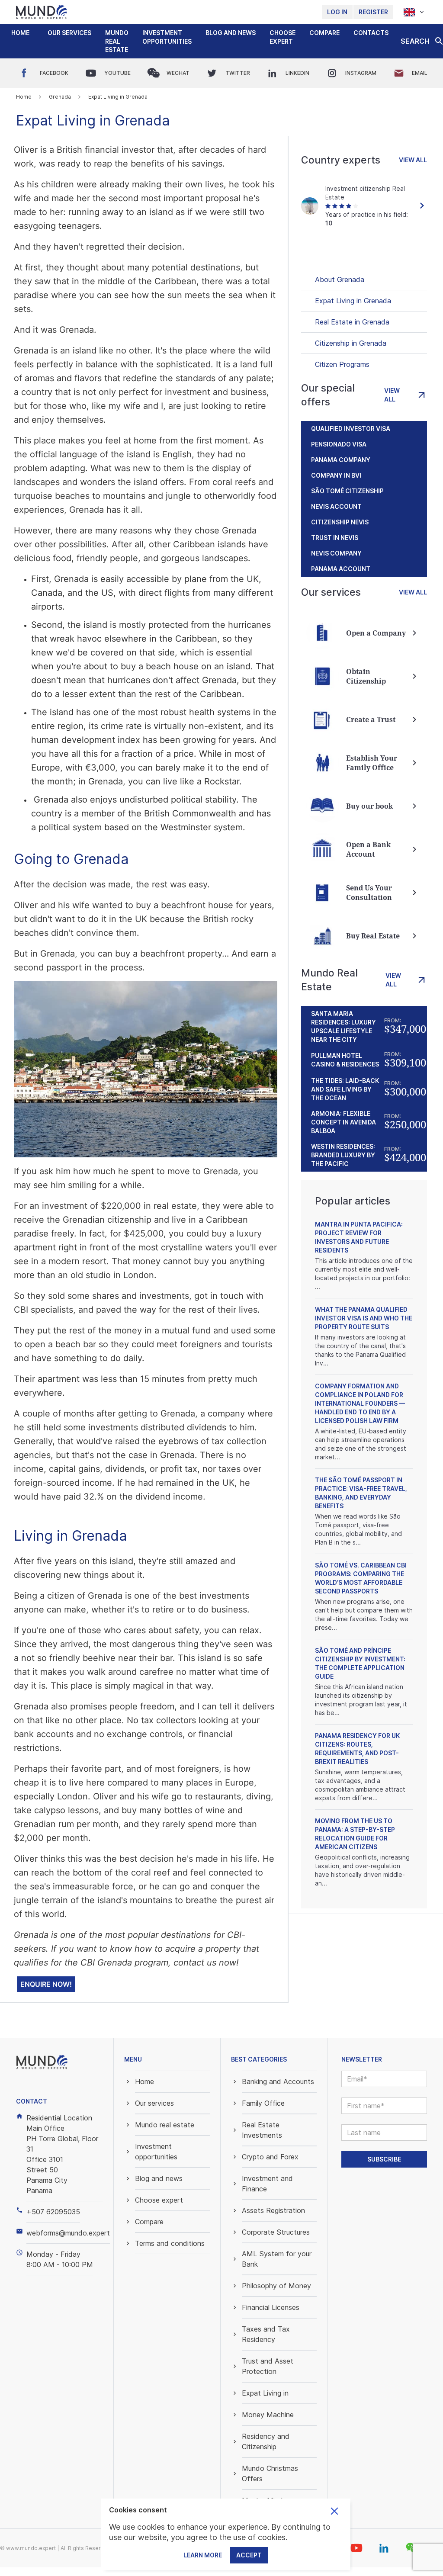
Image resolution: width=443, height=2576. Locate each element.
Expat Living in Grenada (353, 301)
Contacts (371, 33)
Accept (249, 2555)
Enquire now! (46, 1984)
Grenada (60, 97)
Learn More (203, 2555)
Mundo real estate (117, 41)
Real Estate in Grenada (352, 322)
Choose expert (282, 37)
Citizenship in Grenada (351, 343)
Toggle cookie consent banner (334, 2511)
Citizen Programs (342, 364)
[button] (69, 33)
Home (20, 33)
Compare (324, 33)
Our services (69, 33)
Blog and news (231, 33)
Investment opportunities (167, 37)
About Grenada (340, 279)
